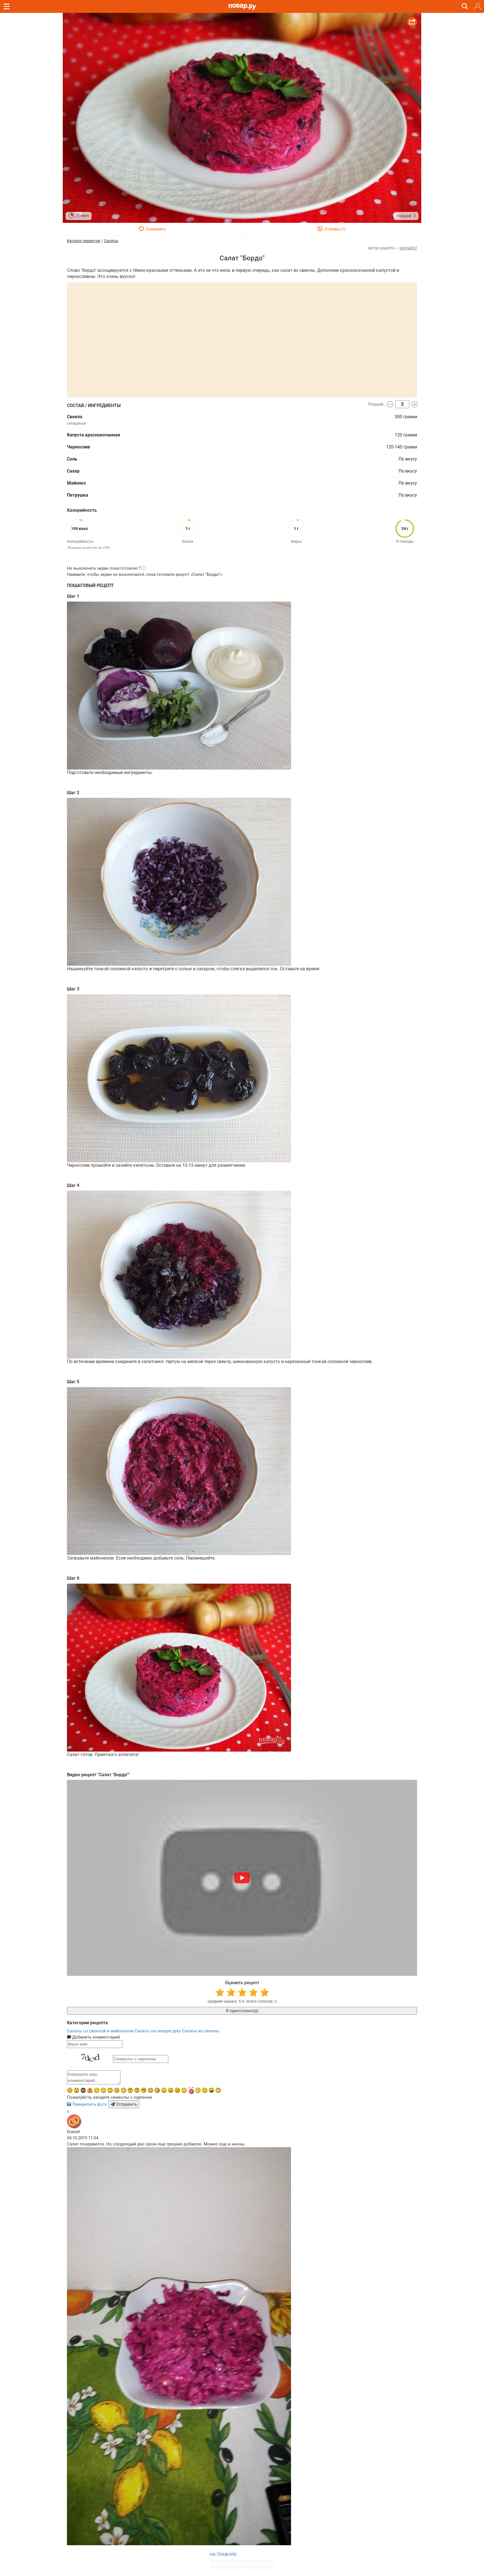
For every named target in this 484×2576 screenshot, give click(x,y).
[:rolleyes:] (137, 2090)
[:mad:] (70, 2090)
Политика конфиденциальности (242, 2567)
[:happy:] (124, 2090)
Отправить (126, 2104)
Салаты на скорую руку (158, 2031)
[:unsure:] (130, 2090)
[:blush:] (157, 2090)
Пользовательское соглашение (241, 2561)
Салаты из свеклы (201, 2031)
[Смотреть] (242, 1878)
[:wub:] (191, 2090)
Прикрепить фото (90, 2104)
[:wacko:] (117, 2090)
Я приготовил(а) (242, 2011)
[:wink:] (97, 2090)
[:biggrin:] (150, 2090)
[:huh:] (218, 2090)
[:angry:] (177, 2090)
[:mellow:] (184, 2090)
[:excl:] (90, 2090)
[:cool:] (144, 2090)
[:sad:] (110, 2090)
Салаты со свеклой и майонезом (101, 2031)
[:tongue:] (171, 2090)
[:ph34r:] (83, 2090)
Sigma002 (408, 248)
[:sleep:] (198, 2090)
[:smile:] (164, 2090)
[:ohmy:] (76, 2090)
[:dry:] (205, 2090)
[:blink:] (103, 2090)
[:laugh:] (211, 2090)
